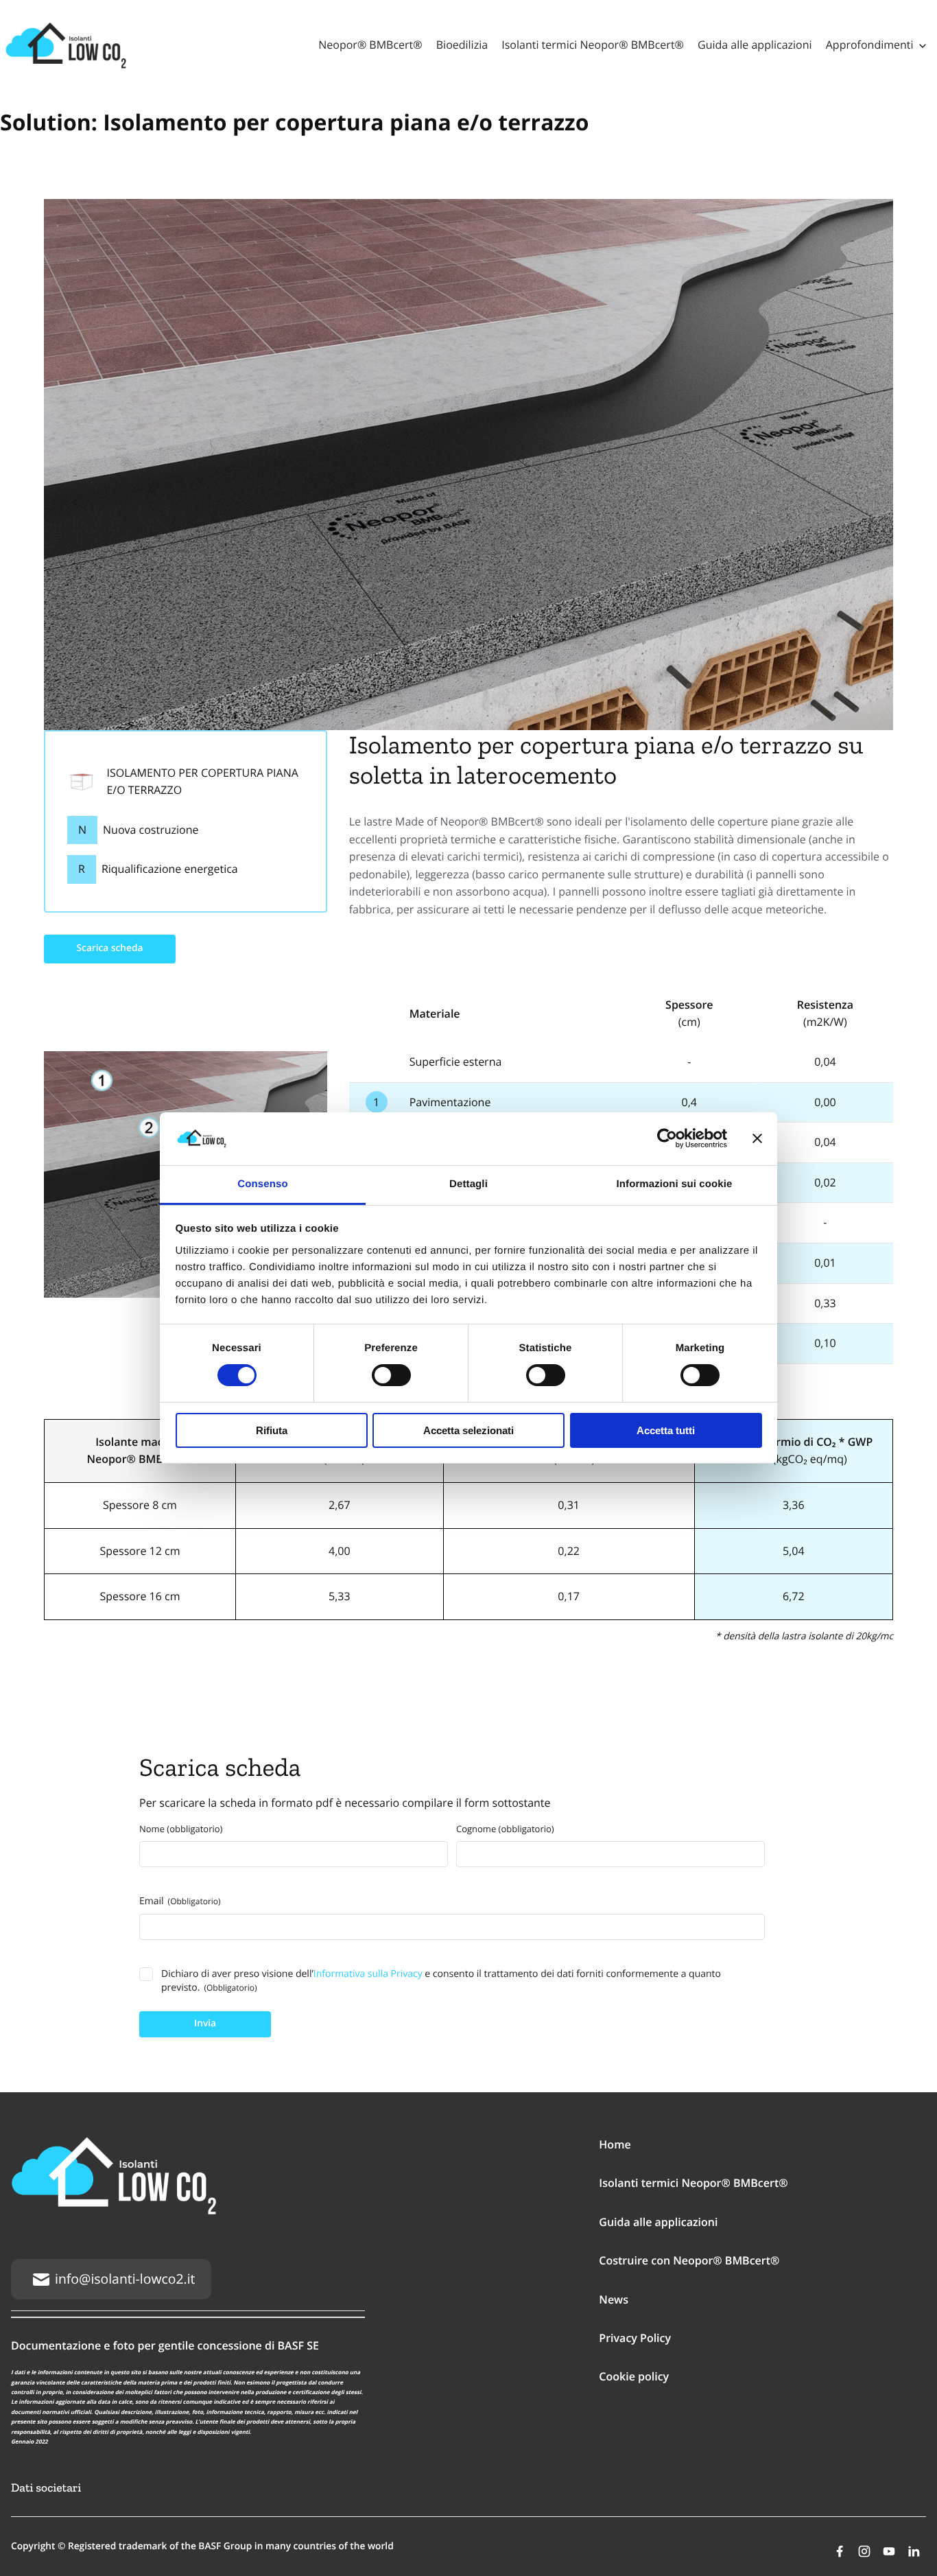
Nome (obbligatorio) (181, 1829)
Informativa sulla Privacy (368, 1974)
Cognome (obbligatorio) (505, 1829)
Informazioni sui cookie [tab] (675, 1184)
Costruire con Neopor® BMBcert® (689, 2260)
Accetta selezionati (468, 1430)
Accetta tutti (666, 1430)
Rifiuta (272, 1430)
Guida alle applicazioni (755, 45)
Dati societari (46, 2488)
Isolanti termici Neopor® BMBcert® (593, 45)
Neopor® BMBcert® (370, 45)
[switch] (391, 1375)
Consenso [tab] (262, 1184)
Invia (205, 2023)
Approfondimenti (870, 45)
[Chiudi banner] (757, 1138)
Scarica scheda (110, 948)
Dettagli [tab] (468, 1184)
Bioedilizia (462, 45)
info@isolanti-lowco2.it (125, 2279)
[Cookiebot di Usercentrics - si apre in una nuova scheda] (667, 1138)
